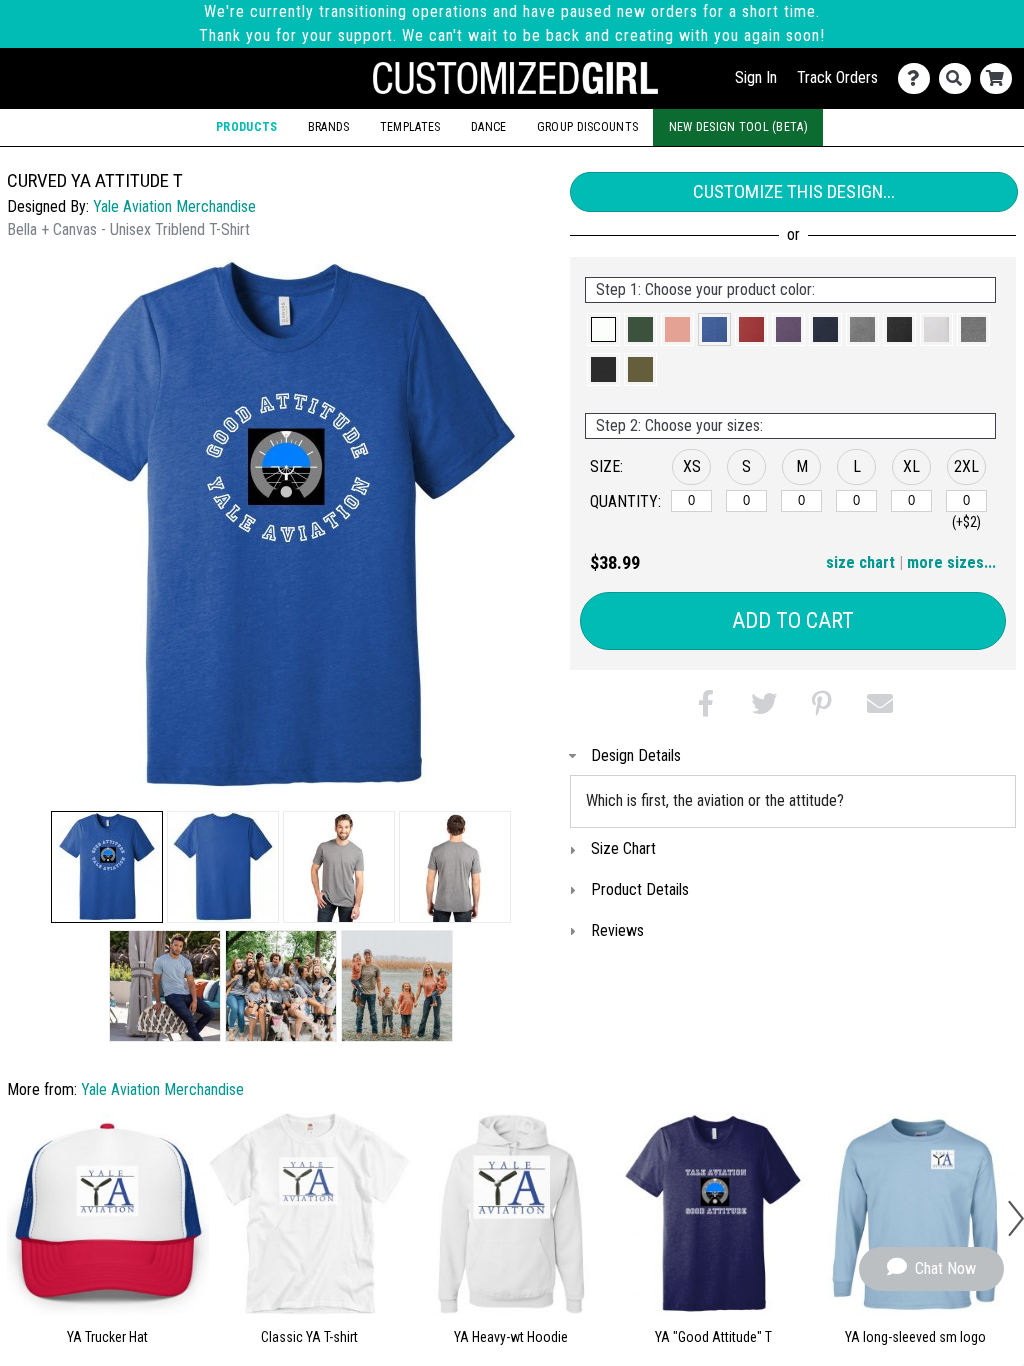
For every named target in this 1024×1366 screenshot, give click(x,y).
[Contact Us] (918, 78)
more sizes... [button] (951, 562)
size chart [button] (860, 562)
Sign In (756, 77)
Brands (329, 127)
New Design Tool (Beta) (738, 127)
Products (246, 127)
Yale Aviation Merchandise (174, 206)
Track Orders (837, 77)
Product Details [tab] (640, 889)
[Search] (959, 78)
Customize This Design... (794, 191)
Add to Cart (793, 620)
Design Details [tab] (636, 755)
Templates (410, 127)
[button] (107, 867)
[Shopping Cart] (1000, 78)
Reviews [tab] (617, 930)
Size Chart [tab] (623, 848)
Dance (488, 127)
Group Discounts (587, 127)
